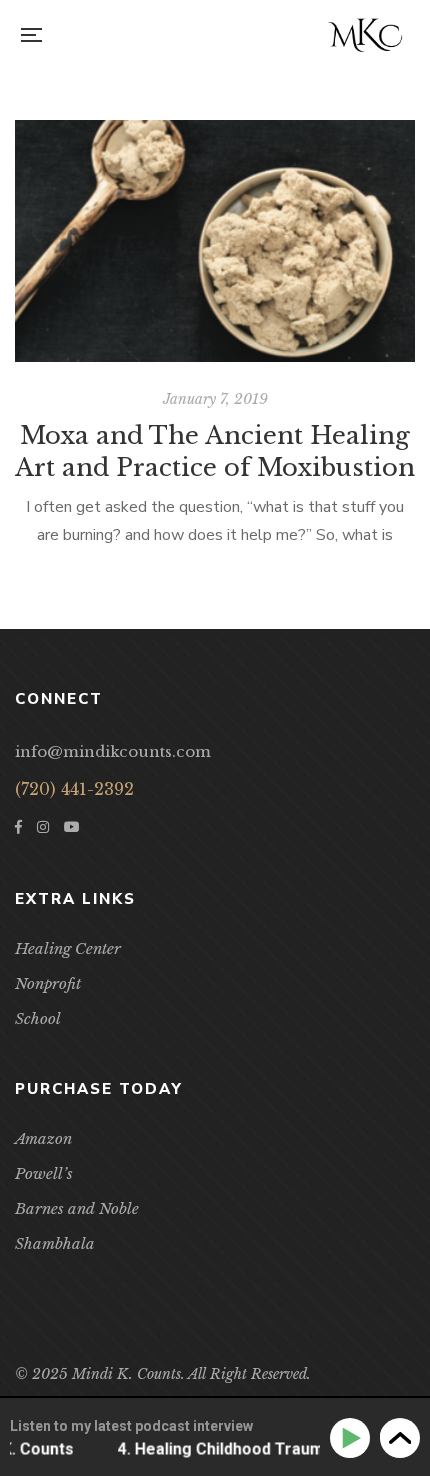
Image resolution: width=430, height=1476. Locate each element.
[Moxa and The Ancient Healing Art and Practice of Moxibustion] (215, 241)
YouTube (72, 827)
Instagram (43, 827)
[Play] (353, 1438)
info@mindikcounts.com (113, 751)
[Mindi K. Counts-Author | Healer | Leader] (365, 35)
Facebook (18, 827)
